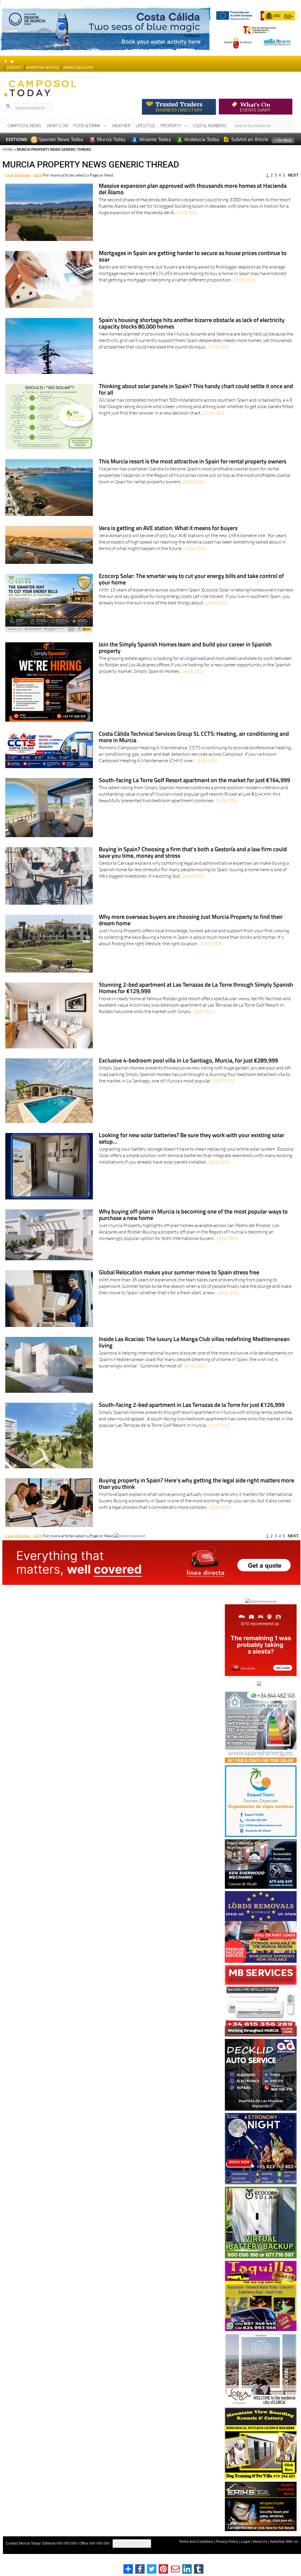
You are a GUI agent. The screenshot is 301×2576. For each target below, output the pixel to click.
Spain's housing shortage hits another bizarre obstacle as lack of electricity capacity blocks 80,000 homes (192, 334)
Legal (245, 2552)
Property (171, 136)
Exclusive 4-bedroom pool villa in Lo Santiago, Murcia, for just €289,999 (188, 1071)
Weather (121, 136)
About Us (260, 2552)
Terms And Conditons (196, 2552)
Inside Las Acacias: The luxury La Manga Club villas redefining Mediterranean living (194, 1353)
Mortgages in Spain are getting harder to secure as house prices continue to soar (193, 267)
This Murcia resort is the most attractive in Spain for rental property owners (193, 472)
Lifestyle (145, 136)
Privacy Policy (227, 2552)
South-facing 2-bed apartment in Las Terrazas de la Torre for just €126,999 (192, 1416)
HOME (8, 160)
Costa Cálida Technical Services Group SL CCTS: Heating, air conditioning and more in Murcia (194, 748)
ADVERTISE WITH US (42, 78)
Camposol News (24, 136)
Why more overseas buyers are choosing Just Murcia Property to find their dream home (191, 931)
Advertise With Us (284, 2552)
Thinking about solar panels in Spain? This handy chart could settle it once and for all (196, 400)
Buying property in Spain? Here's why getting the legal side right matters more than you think (197, 1494)
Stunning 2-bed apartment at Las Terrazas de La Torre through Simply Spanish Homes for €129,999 (196, 999)
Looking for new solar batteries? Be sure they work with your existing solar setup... (192, 1149)
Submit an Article (249, 150)
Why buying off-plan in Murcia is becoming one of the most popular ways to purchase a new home (193, 1225)
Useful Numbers (210, 136)
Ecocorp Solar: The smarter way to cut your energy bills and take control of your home (191, 590)
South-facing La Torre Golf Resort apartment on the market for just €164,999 (194, 791)
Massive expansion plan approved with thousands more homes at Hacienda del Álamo (193, 200)
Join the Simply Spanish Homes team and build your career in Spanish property (185, 658)
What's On (57, 136)
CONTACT (14, 78)
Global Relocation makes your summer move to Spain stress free (179, 1283)
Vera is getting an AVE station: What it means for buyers (168, 539)
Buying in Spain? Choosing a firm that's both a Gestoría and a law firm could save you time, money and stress (193, 863)
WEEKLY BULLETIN (78, 78)
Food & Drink (87, 136)
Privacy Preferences (132, 2554)
